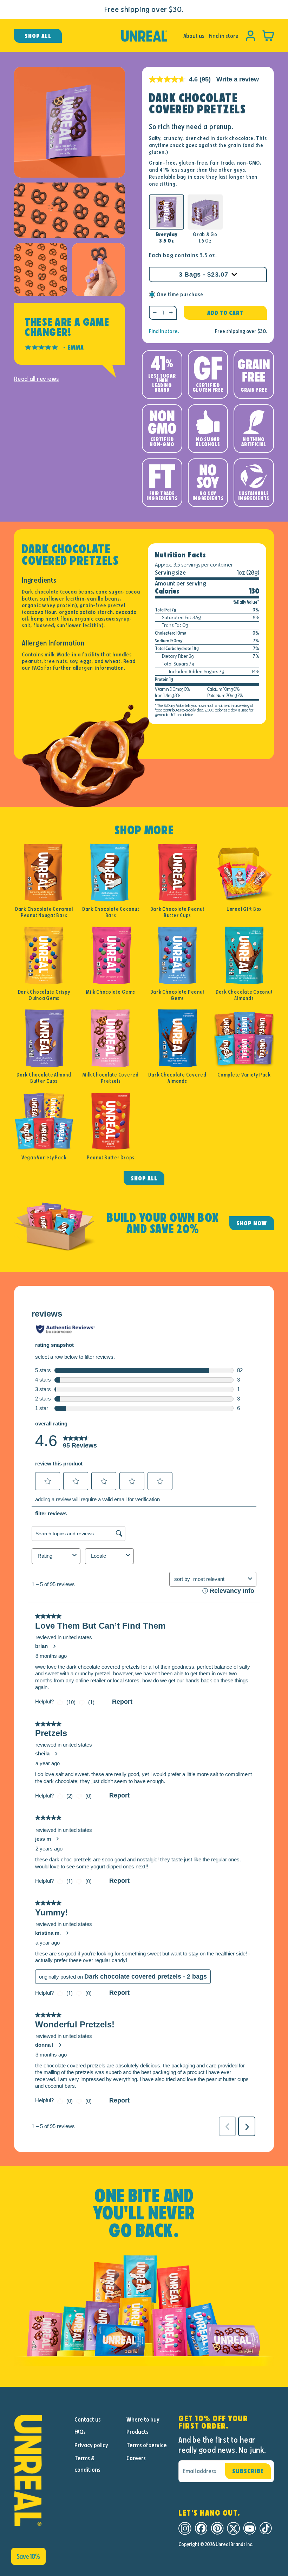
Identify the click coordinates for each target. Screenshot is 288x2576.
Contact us (88, 2419)
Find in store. (164, 331)
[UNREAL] (144, 36)
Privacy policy (91, 2445)
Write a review (238, 79)
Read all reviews (37, 379)
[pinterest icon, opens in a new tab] (217, 2528)
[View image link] (40, 2470)
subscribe (248, 2471)
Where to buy (143, 2419)
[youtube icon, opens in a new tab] (250, 2528)
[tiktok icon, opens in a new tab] (266, 2528)
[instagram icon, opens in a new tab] (185, 2528)
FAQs (80, 2432)
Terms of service (147, 2445)
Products (138, 2432)
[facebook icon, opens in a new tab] (201, 2528)
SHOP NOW (252, 1223)
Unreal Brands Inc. (234, 2544)
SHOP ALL (144, 1178)
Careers (136, 2458)
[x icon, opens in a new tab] (233, 2528)
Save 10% (28, 2556)
